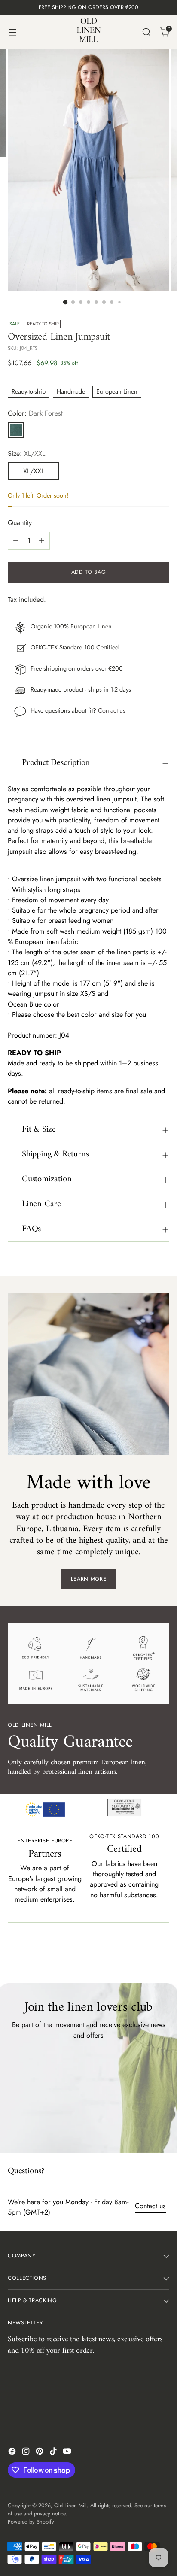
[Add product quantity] (42, 541)
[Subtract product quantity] (16, 541)
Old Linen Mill (70, 2506)
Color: (35, 413)
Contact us (112, 710)
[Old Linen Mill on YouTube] (68, 2453)
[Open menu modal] (12, 32)
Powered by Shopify (31, 2522)
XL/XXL (34, 471)
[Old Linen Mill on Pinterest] (40, 2453)
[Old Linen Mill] (88, 32)
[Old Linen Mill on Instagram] (27, 2453)
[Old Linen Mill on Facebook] (13, 2453)
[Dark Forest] (16, 430)
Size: (26, 454)
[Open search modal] (146, 32)
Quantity (20, 523)
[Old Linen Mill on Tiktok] (54, 2453)
